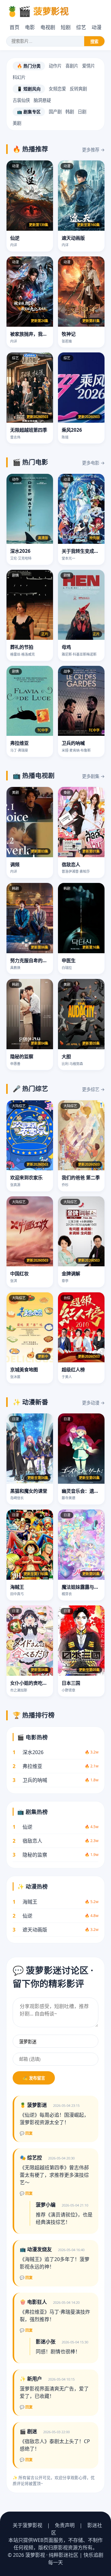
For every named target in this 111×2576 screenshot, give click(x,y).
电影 (30, 27)
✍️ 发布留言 (34, 2078)
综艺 (81, 27)
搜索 (94, 42)
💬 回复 (26, 2133)
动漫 (97, 27)
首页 (14, 27)
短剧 (66, 27)
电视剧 (48, 27)
